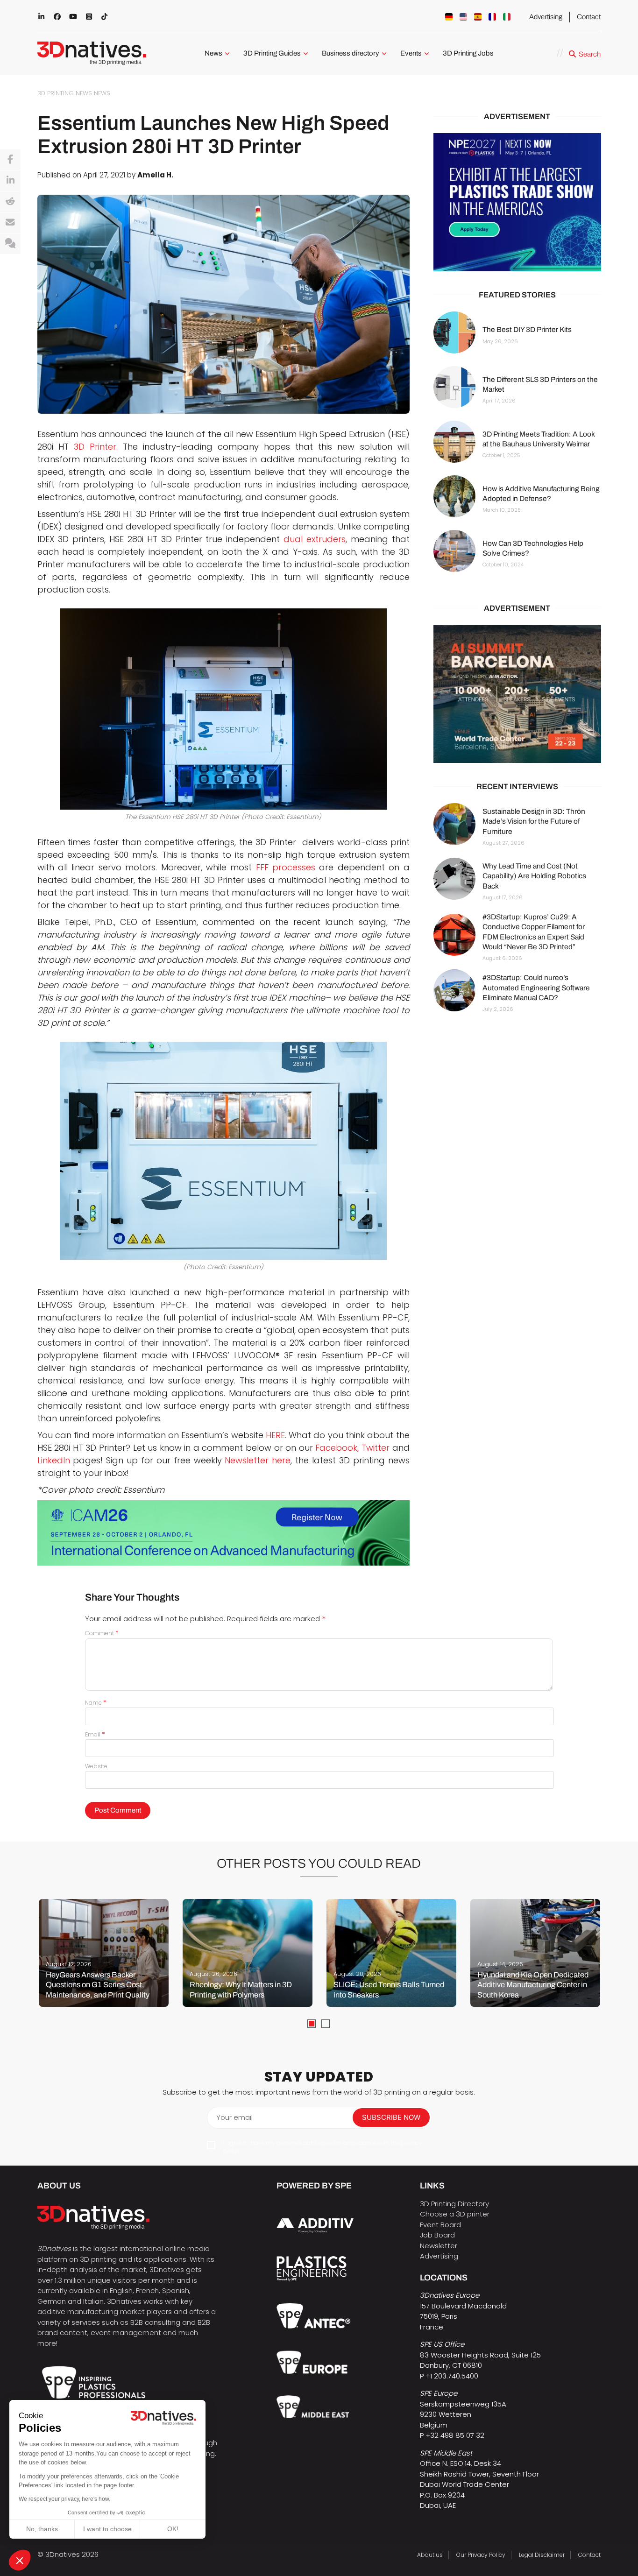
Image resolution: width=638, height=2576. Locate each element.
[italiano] (507, 17)
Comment (102, 1633)
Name (96, 1703)
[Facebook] (10, 160)
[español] (478, 17)
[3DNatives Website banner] (517, 694)
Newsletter (439, 2246)
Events (411, 53)
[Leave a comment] (10, 244)
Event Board (440, 2225)
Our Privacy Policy (481, 2555)
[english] (463, 17)
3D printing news (65, 93)
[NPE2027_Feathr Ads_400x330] (517, 202)
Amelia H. (155, 175)
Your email (234, 2117)
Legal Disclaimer (542, 2555)
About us (430, 2555)
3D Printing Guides (272, 53)
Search (590, 54)
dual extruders (315, 539)
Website (96, 1766)
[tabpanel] (104, 1953)
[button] (20, 2560)
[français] (492, 17)
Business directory (351, 53)
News (213, 53)
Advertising (546, 17)
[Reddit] (10, 202)
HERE (275, 1435)
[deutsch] (449, 17)
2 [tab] (326, 2024)
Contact (589, 17)
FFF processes (286, 867)
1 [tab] (312, 2024)
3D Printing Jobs (468, 53)
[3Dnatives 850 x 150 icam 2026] (223, 1533)
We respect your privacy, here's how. (64, 2499)
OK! (173, 2529)
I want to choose (107, 2529)
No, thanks (42, 2529)
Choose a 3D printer (455, 2214)
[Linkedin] (10, 181)
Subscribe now (391, 2117)
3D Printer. (96, 447)
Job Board (437, 2235)
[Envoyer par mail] (10, 223)
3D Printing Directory (454, 2204)
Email (95, 1734)
